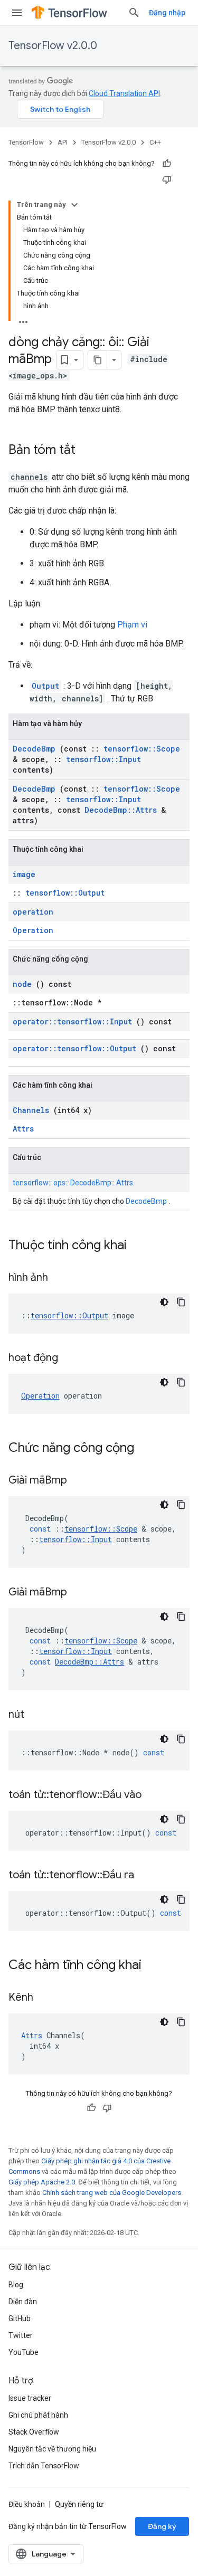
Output (45, 686)
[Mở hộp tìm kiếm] (134, 13)
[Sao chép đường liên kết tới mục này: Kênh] (46, 1998)
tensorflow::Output (65, 893)
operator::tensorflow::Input (72, 1021)
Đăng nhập (167, 13)
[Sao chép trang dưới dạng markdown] (98, 360)
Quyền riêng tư (79, 2504)
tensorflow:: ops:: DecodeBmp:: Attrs (73, 1183)
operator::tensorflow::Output (74, 1048)
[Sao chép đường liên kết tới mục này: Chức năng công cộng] (148, 1449)
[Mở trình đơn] (17, 13)
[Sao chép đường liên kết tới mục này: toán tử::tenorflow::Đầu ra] (147, 1876)
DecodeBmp (34, 749)
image (24, 874)
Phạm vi (132, 625)
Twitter (21, 2335)
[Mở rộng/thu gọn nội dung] (74, 205)
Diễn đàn (23, 2302)
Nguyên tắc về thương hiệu (52, 2449)
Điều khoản (27, 2504)
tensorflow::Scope (142, 749)
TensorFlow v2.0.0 (53, 46)
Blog (16, 2285)
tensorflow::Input (103, 759)
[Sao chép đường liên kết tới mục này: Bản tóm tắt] (86, 451)
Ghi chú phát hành (38, 2415)
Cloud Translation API (124, 93)
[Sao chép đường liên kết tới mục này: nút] (37, 1715)
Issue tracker (30, 2398)
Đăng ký (162, 2526)
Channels (31, 1110)
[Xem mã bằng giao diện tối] (164, 1302)
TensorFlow (26, 142)
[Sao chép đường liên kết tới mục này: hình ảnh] (61, 1278)
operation (33, 912)
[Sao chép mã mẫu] (181, 1302)
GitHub (20, 2318)
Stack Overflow (34, 2432)
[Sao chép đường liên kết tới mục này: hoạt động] (71, 1358)
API (63, 142)
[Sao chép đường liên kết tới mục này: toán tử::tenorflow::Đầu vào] (155, 1795)
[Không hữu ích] (167, 179)
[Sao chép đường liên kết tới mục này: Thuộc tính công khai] (140, 1246)
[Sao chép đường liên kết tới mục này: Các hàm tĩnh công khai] (155, 1966)
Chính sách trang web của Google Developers (112, 2193)
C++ (155, 142)
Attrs (23, 1129)
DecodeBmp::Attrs (121, 810)
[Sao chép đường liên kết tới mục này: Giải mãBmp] (80, 1481)
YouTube (23, 2352)
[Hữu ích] (167, 164)
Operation (33, 930)
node (22, 984)
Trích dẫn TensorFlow (44, 2466)
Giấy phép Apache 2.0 (42, 2182)
